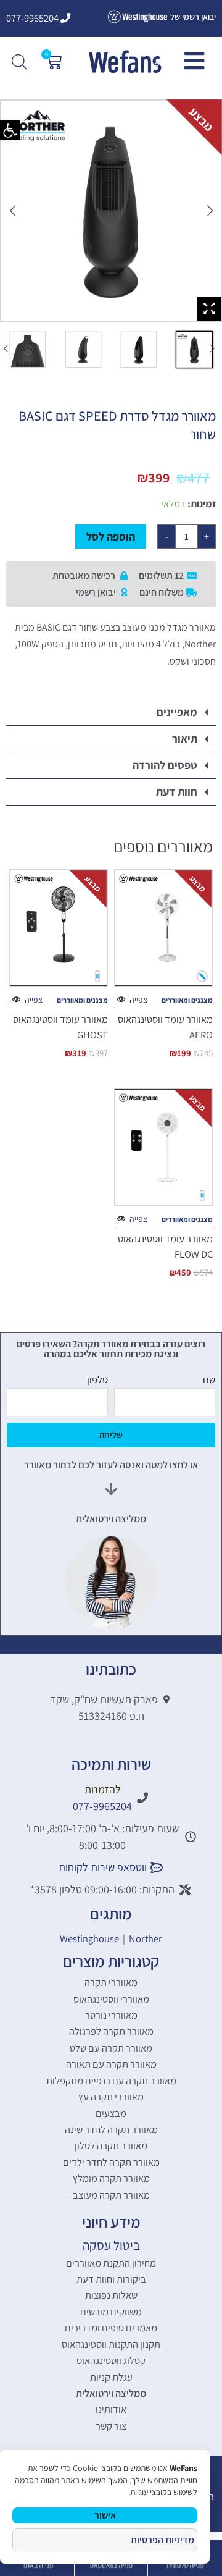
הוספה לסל (111, 537)
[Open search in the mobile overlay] (21, 62)
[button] (10, 130)
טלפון (97, 1379)
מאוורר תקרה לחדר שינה (111, 2129)
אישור (105, 2515)
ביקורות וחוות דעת (111, 2279)
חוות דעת (177, 792)
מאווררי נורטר (111, 2015)
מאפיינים (177, 712)
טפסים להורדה (165, 765)
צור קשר (111, 2426)
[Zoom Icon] (209, 309)
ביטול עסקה (111, 2245)
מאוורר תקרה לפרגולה (111, 2031)
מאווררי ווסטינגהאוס (111, 1999)
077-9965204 (33, 18)
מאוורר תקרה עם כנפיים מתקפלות (111, 2081)
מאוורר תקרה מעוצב (111, 2195)
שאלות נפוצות (111, 2295)
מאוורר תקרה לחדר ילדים (111, 2162)
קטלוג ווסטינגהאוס (111, 2360)
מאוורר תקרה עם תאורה (111, 2064)
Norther (146, 1938)
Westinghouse (89, 1938)
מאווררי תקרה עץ (111, 2097)
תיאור (185, 739)
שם (209, 1379)
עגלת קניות (111, 2377)
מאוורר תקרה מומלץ (111, 2178)
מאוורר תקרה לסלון (111, 2145)
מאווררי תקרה (111, 1982)
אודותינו (111, 2409)
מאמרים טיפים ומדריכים (111, 2328)
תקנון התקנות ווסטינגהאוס (111, 2344)
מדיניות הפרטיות (162, 2540)
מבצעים (111, 2113)
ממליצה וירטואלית (111, 2393)
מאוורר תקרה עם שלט (111, 2048)
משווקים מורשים (111, 2312)
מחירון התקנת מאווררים (111, 2263)
